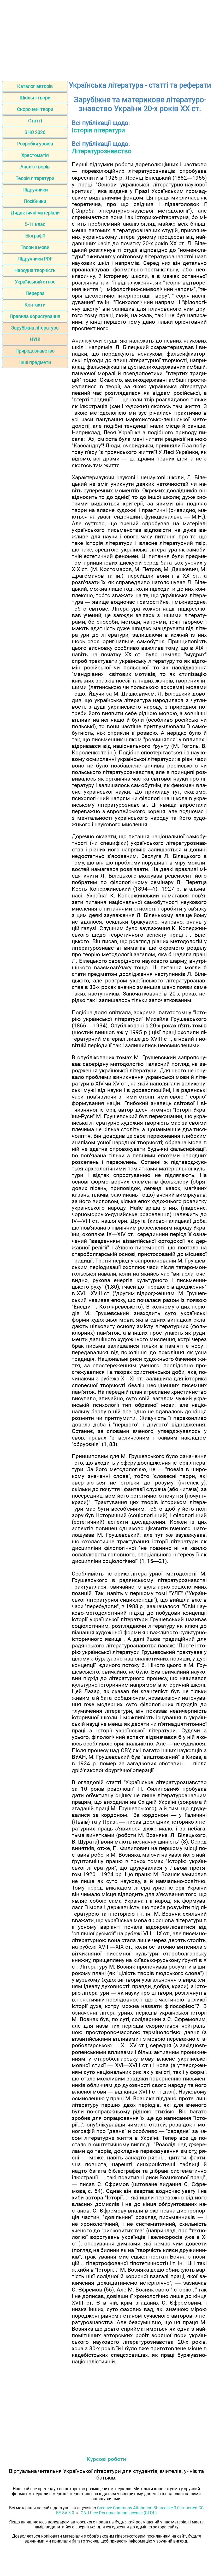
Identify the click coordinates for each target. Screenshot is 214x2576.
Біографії (35, 236)
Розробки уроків (35, 144)
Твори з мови (35, 247)
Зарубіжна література (35, 328)
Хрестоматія (35, 155)
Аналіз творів (35, 167)
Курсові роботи (106, 2459)
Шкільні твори (35, 98)
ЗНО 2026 (35, 132)
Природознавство (35, 351)
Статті (35, 121)
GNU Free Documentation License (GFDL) (119, 2513)
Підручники (35, 190)
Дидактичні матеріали (35, 213)
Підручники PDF (35, 259)
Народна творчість (35, 270)
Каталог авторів (35, 86)
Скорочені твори (35, 109)
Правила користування (35, 316)
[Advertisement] (107, 39)
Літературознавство (102, 151)
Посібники (35, 201)
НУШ (35, 339)
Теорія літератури (35, 178)
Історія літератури (98, 130)
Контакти (35, 305)
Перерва (35, 293)
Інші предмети (35, 362)
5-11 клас (35, 224)
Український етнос (35, 282)
